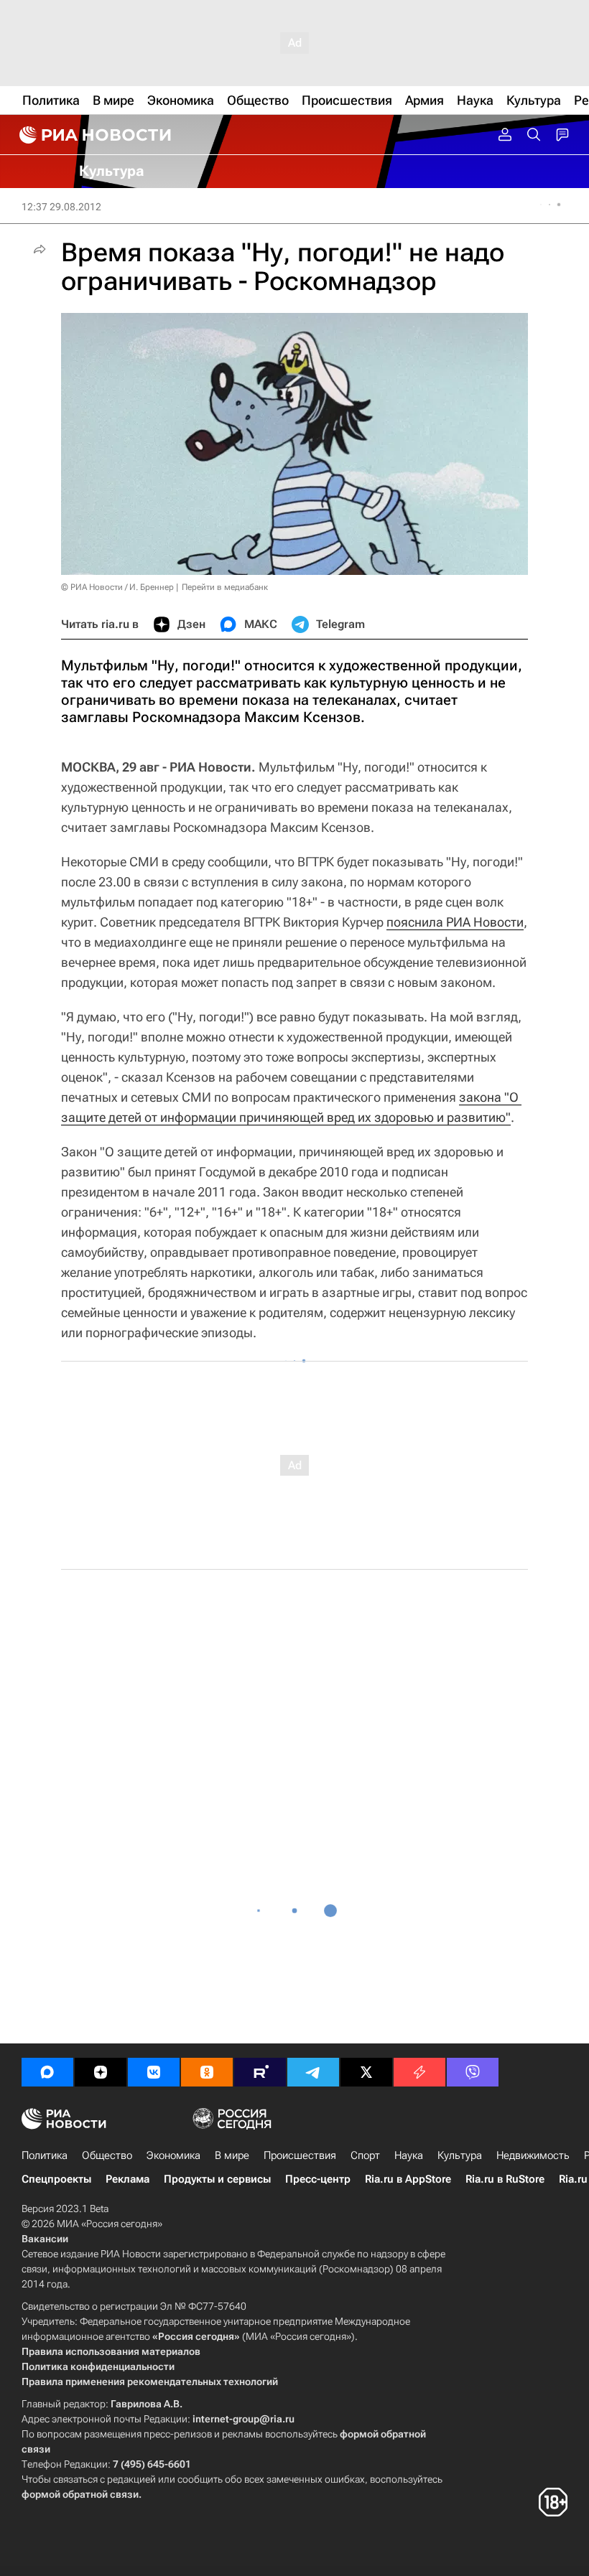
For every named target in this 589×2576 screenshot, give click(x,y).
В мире (232, 2155)
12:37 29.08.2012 (61, 207)
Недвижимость (533, 2155)
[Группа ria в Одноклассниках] (207, 2072)
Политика (45, 2155)
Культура (460, 2155)
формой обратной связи (80, 2494)
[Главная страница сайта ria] (93, 135)
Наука (409, 2155)
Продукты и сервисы (217, 2179)
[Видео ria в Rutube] (260, 2072)
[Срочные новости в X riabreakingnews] (419, 2072)
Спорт (365, 2155)
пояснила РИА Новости (455, 922)
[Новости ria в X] (366, 2072)
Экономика (173, 2155)
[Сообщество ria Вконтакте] (154, 2072)
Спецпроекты (56, 2179)
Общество (107, 2155)
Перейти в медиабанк (225, 587)
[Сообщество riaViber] (473, 2072)
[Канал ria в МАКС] (47, 2072)
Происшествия (300, 2155)
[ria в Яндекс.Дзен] (101, 2072)
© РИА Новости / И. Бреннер (117, 587)
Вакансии (45, 2239)
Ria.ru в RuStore (505, 2179)
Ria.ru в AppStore (408, 2179)
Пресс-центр (318, 2179)
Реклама (127, 2179)
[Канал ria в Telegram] (313, 2072)
